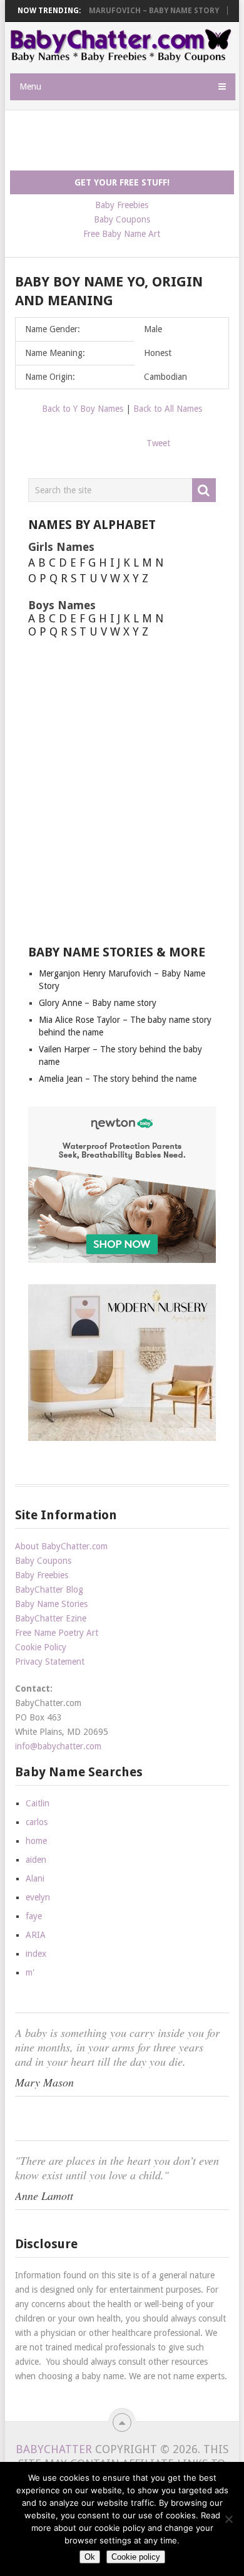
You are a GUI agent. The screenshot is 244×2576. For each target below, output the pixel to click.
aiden (36, 1860)
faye (34, 1916)
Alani (35, 1878)
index (36, 1954)
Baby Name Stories (51, 1604)
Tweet (158, 443)
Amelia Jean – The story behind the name (118, 1079)
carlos (37, 1822)
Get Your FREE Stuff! (122, 182)
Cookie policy (136, 2557)
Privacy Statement (50, 1662)
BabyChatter (54, 2449)
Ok (90, 2557)
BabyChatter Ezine (51, 1618)
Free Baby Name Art (122, 234)
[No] (228, 2519)
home (36, 1841)
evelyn (38, 1897)
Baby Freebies (122, 205)
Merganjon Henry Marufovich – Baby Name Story (116, 11)
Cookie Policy (41, 1647)
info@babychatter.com (58, 1746)
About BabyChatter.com (61, 1546)
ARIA (36, 1935)
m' (30, 1972)
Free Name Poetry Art (57, 1633)
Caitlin (38, 1803)
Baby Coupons (122, 219)
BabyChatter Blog (49, 1589)
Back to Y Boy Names (83, 409)
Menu (30, 86)
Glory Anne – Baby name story (98, 1003)
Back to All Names (168, 409)
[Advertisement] (127, 141)
